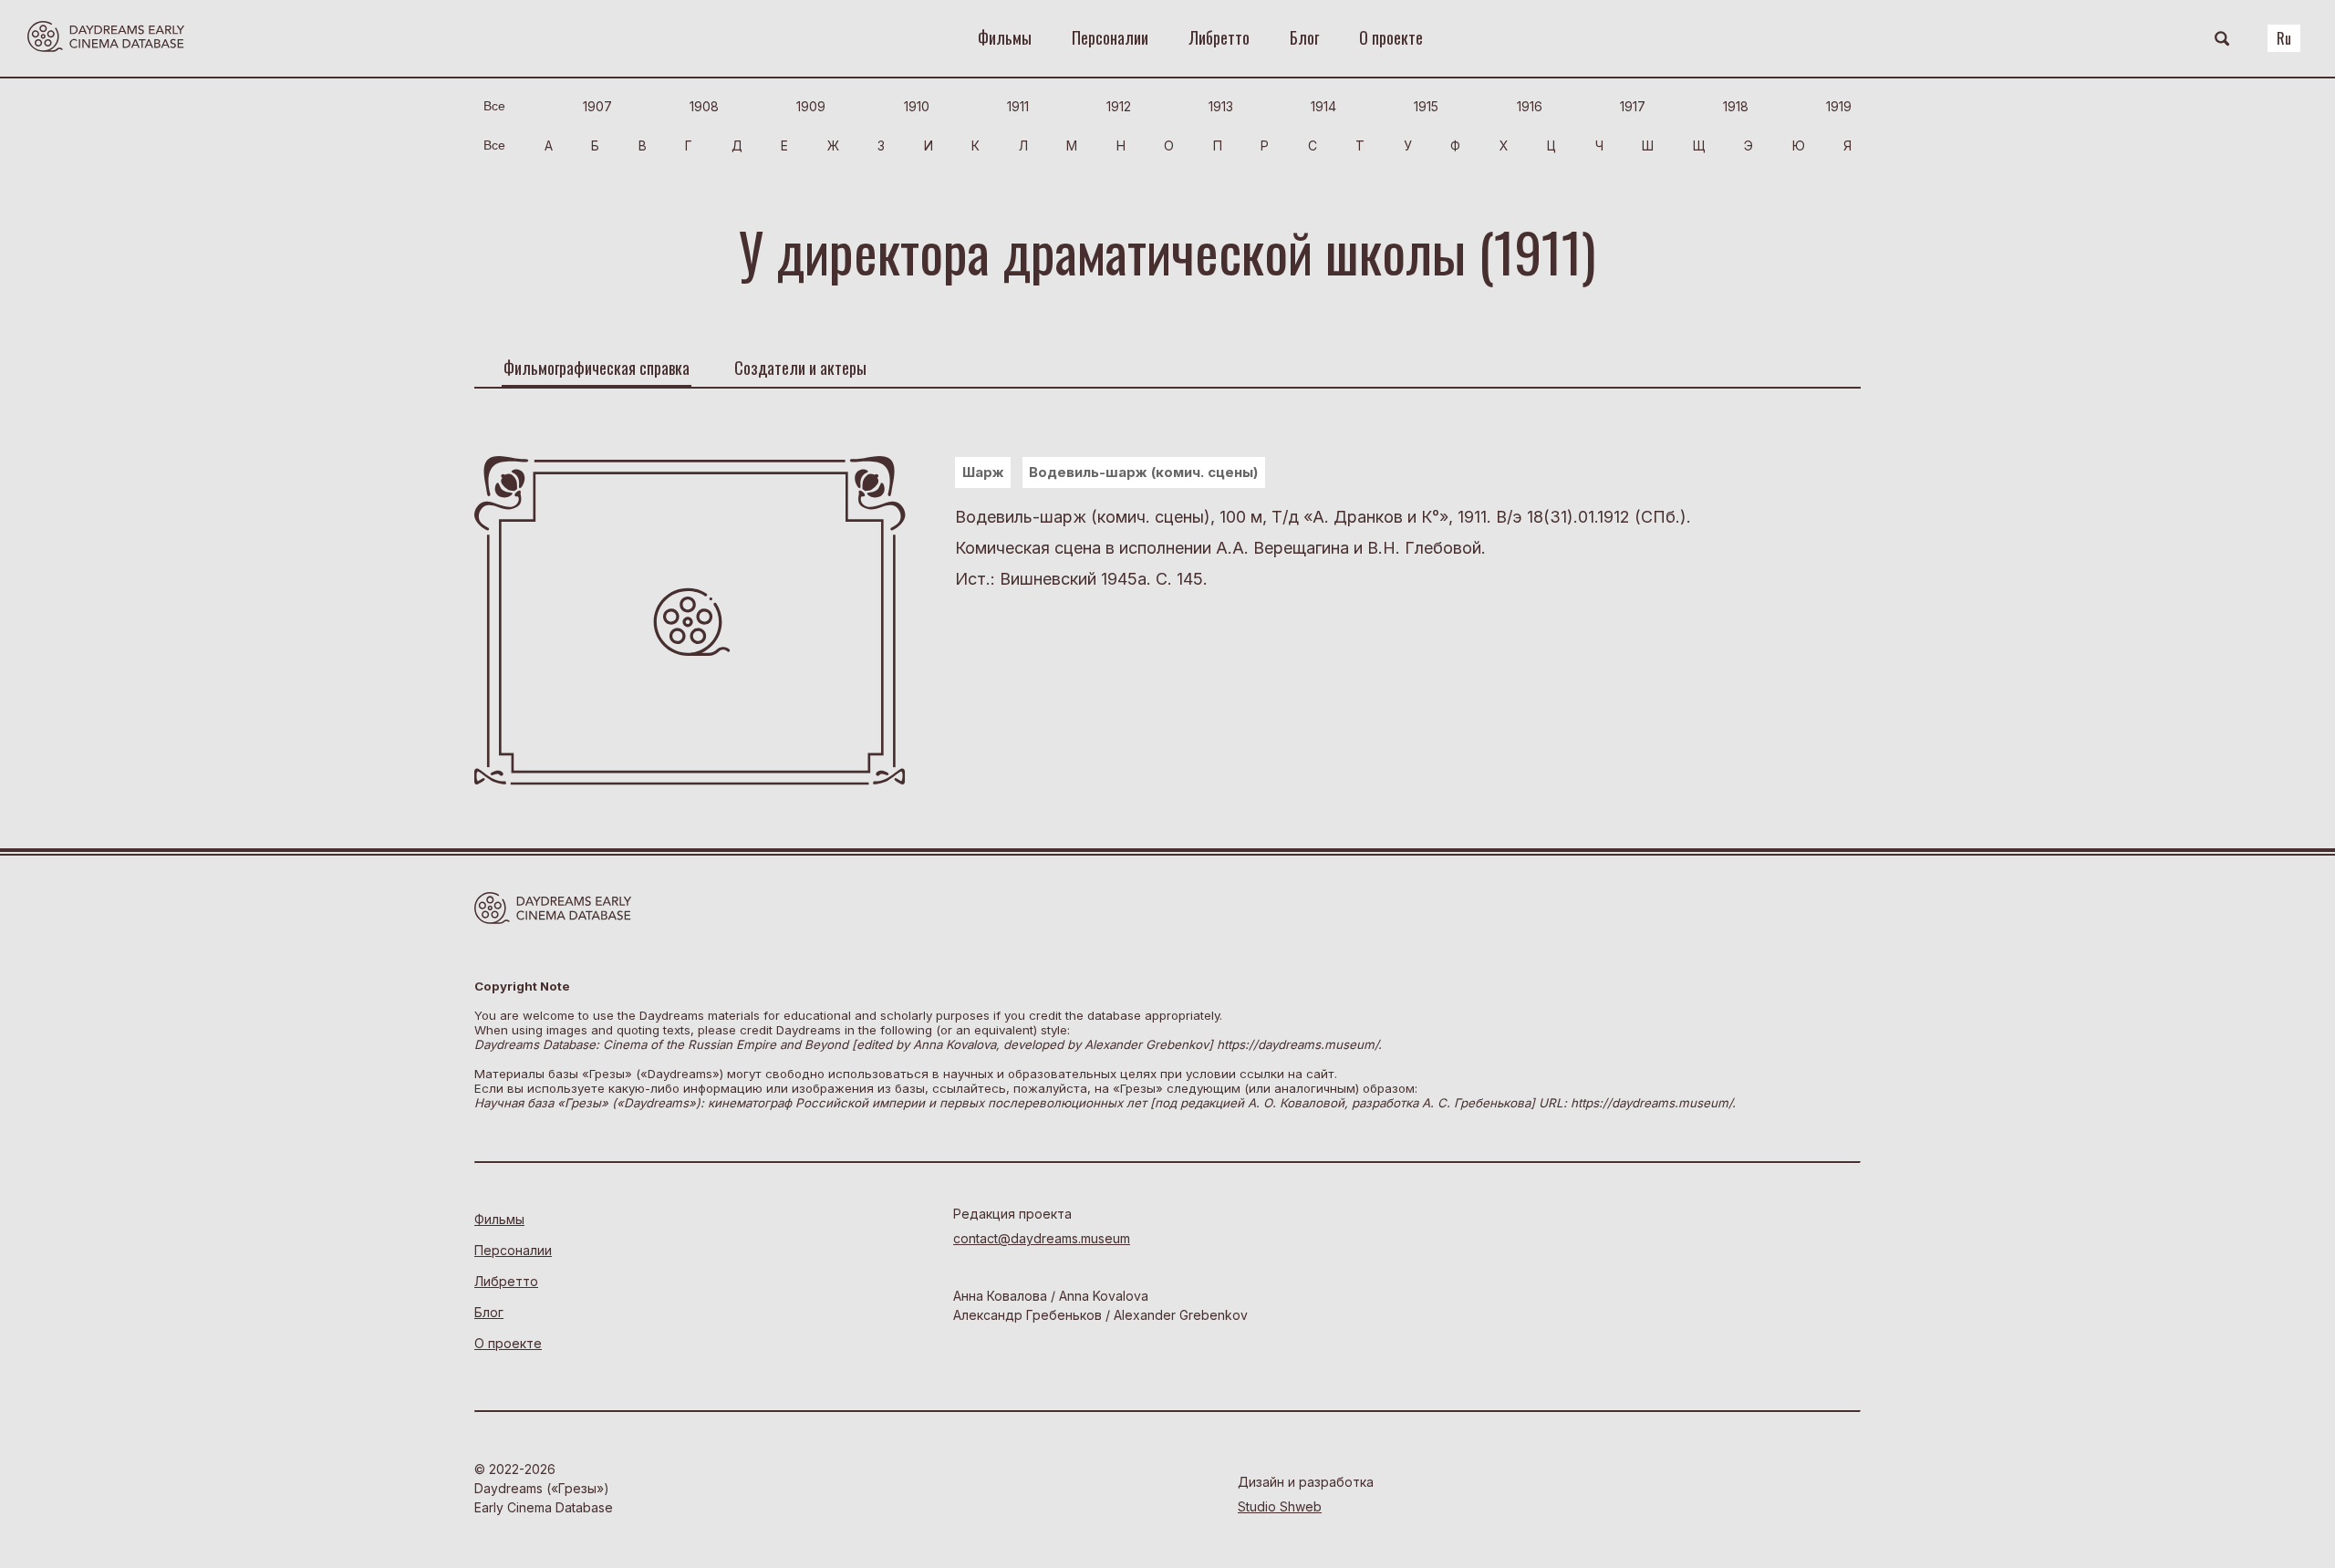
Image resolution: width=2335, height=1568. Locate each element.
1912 (1119, 106)
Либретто (1219, 37)
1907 (597, 106)
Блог (1304, 37)
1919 (1839, 106)
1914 (1323, 106)
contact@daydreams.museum (1042, 1238)
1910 (917, 106)
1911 (1018, 106)
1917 (1633, 106)
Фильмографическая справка (597, 368)
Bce (494, 106)
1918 (1736, 106)
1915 (1426, 106)
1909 (811, 106)
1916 (1530, 106)
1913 (1221, 106)
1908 (704, 106)
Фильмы (1005, 37)
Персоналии (1110, 37)
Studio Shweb (1280, 1506)
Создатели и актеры (800, 368)
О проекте (1391, 37)
